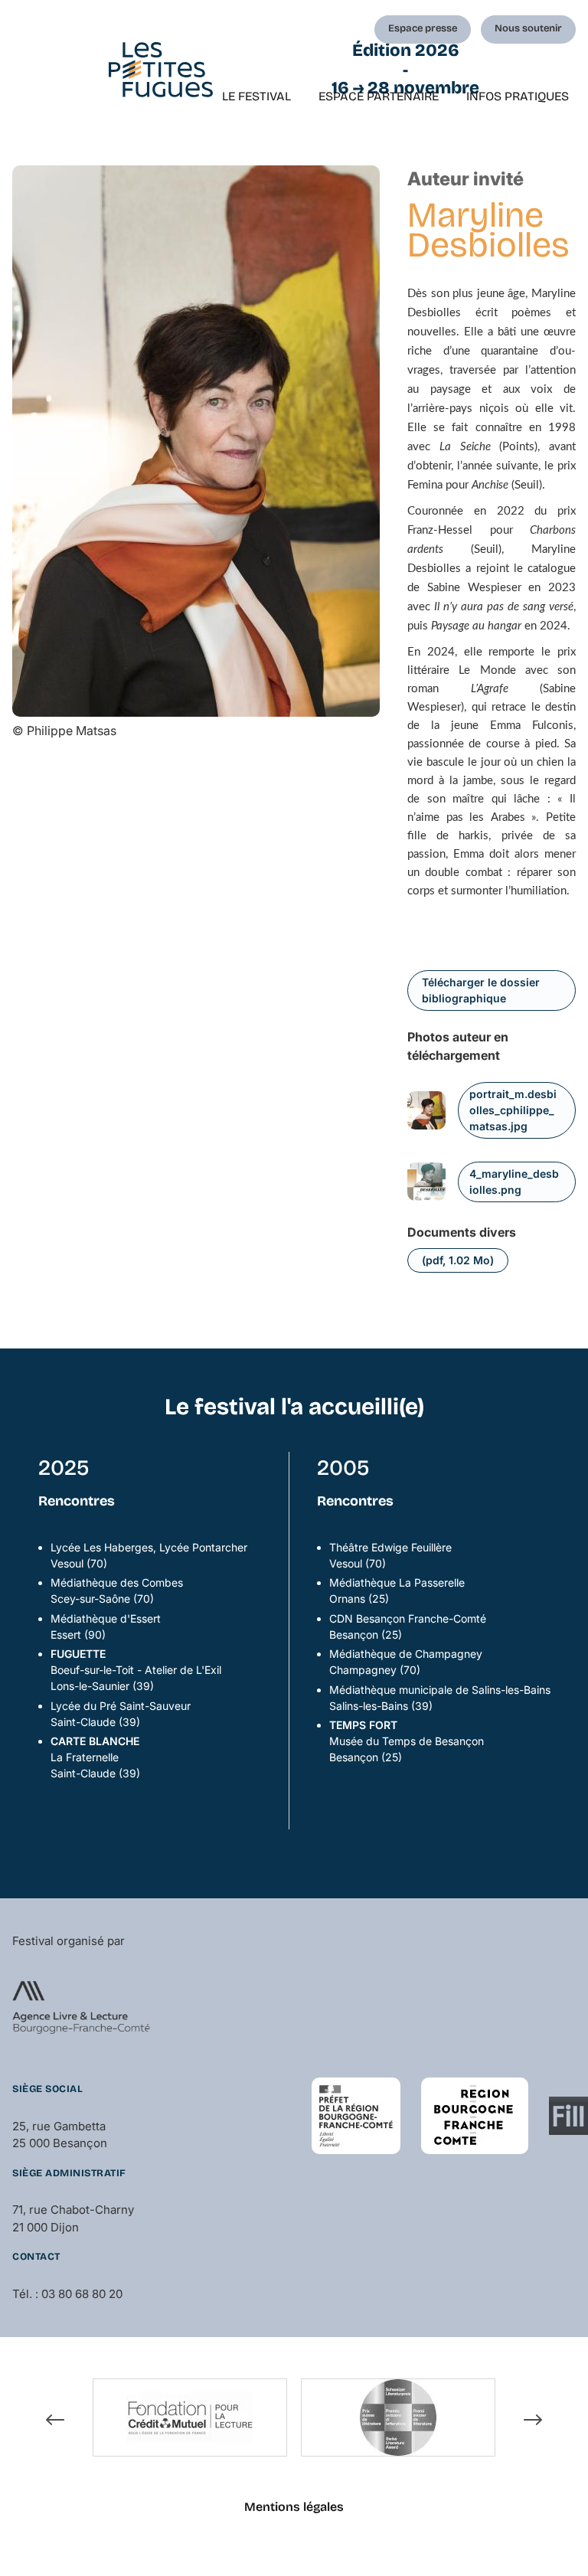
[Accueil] (161, 70)
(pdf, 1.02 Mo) (458, 1260)
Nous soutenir (528, 28)
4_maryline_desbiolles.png (514, 1182)
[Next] (533, 2420)
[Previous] (55, 2420)
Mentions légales (294, 2507)
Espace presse (423, 28)
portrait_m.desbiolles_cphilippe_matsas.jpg (513, 1110)
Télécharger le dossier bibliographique (481, 990)
